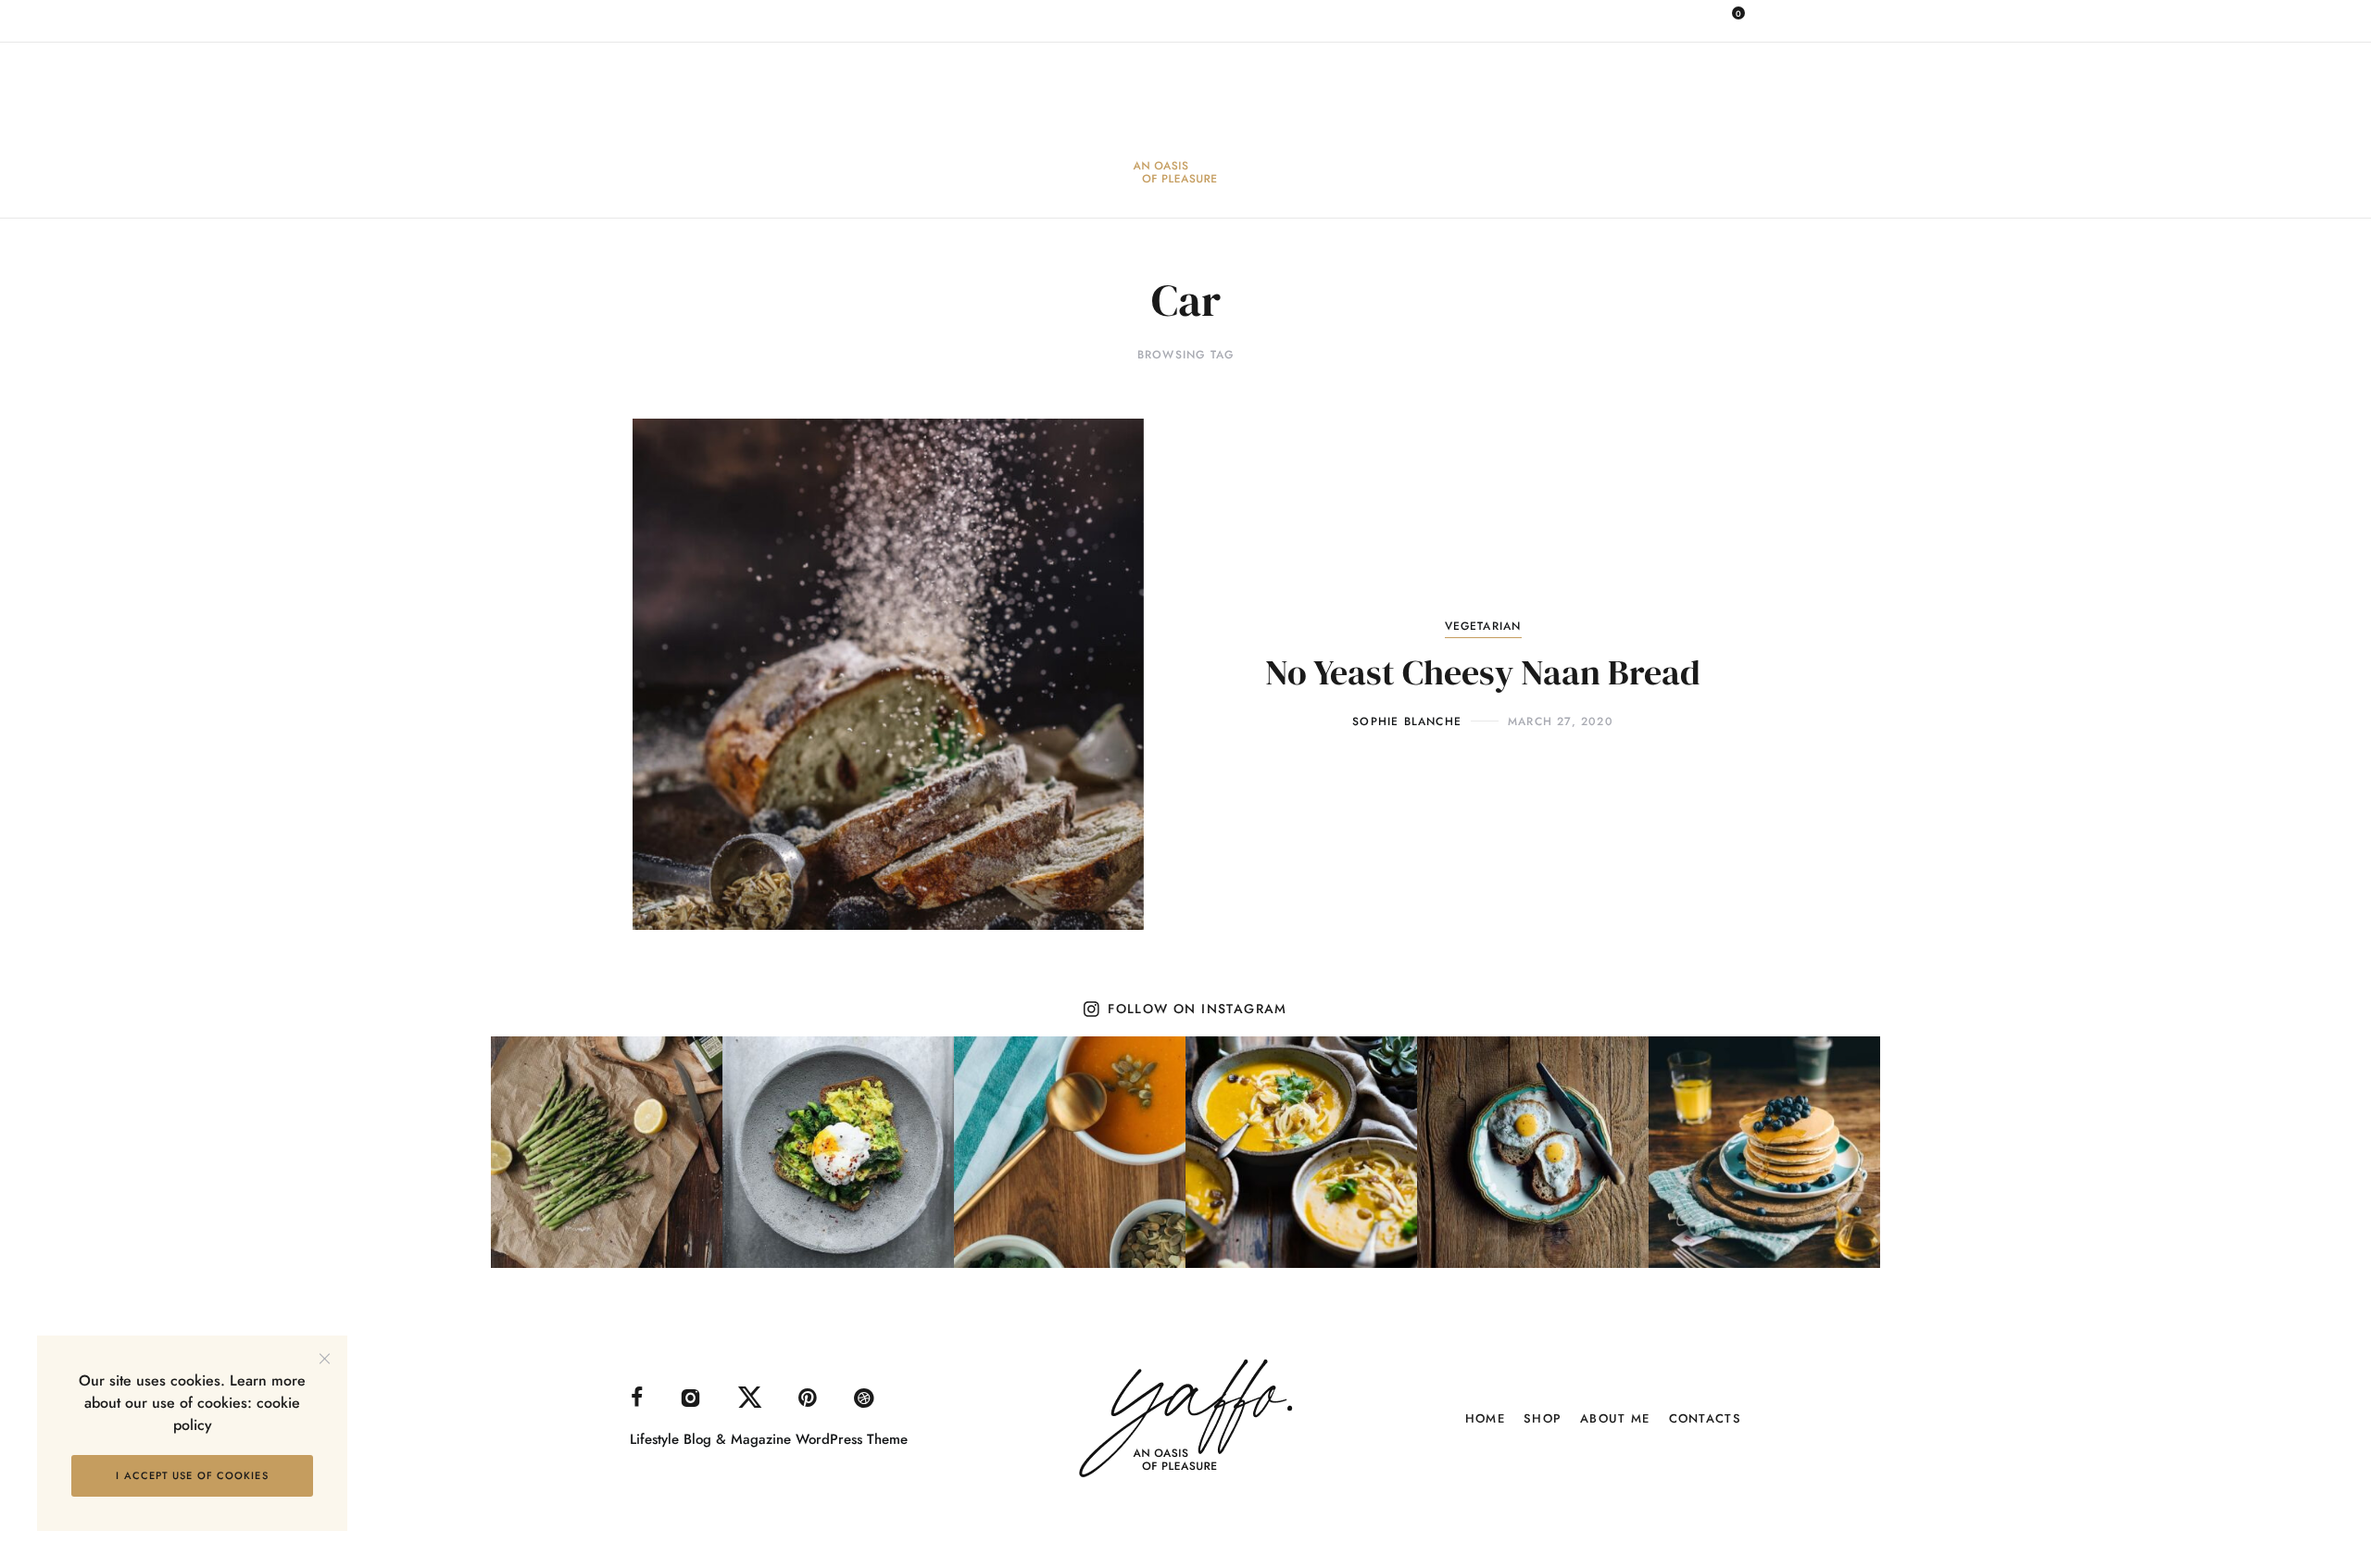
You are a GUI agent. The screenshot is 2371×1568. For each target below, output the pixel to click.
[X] (1601, 19)
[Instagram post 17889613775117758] (1764, 1152)
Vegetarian (1483, 626)
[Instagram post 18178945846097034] (1533, 1152)
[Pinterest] (1642, 19)
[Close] (325, 1358)
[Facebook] (1520, 19)
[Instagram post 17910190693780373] (607, 1152)
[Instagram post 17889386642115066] (838, 1152)
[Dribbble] (1683, 19)
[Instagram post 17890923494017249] (1301, 1152)
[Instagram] (1561, 19)
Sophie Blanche (1407, 721)
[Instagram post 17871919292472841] (1070, 1152)
